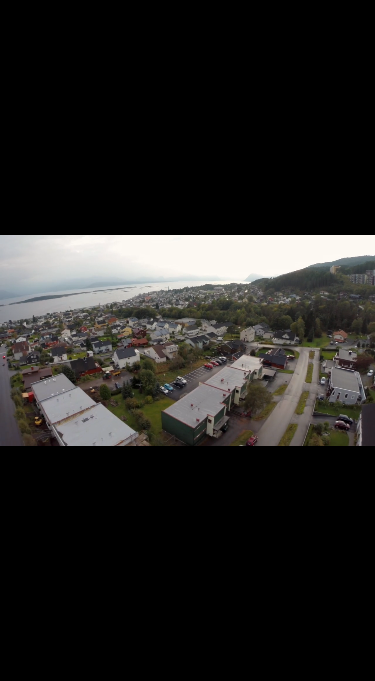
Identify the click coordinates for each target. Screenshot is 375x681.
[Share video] (355, 20)
